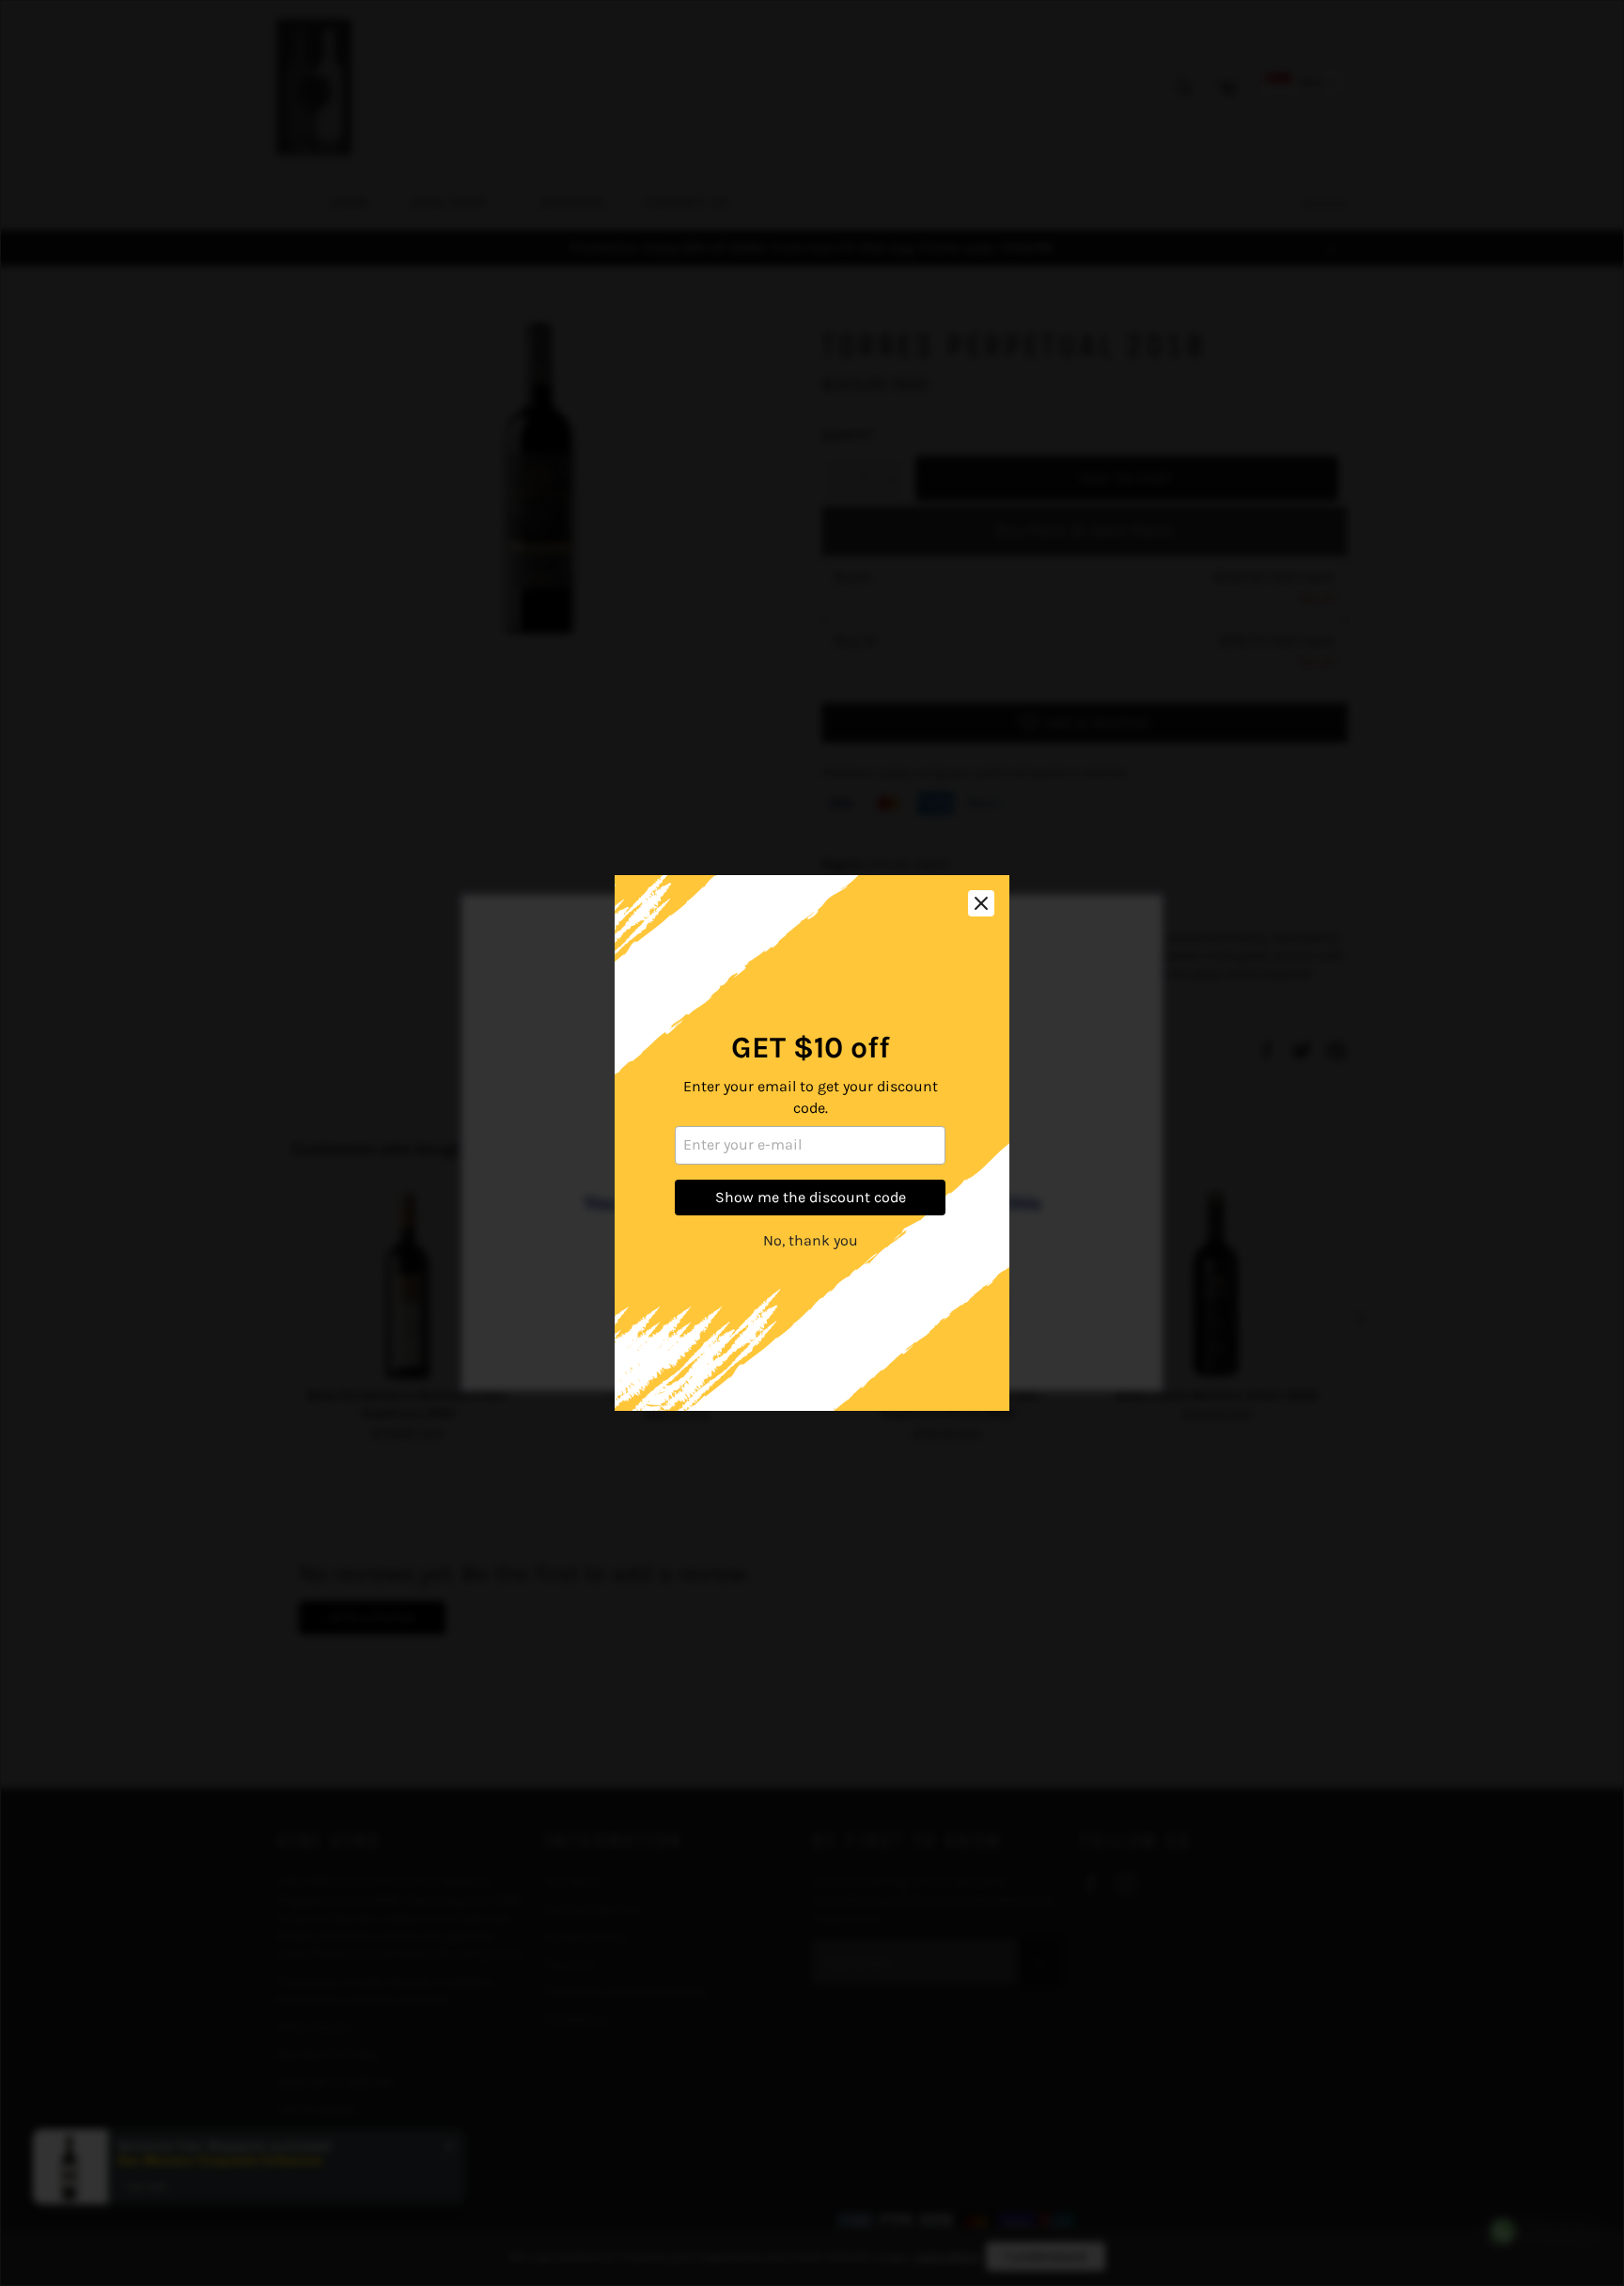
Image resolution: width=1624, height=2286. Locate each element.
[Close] (981, 903)
